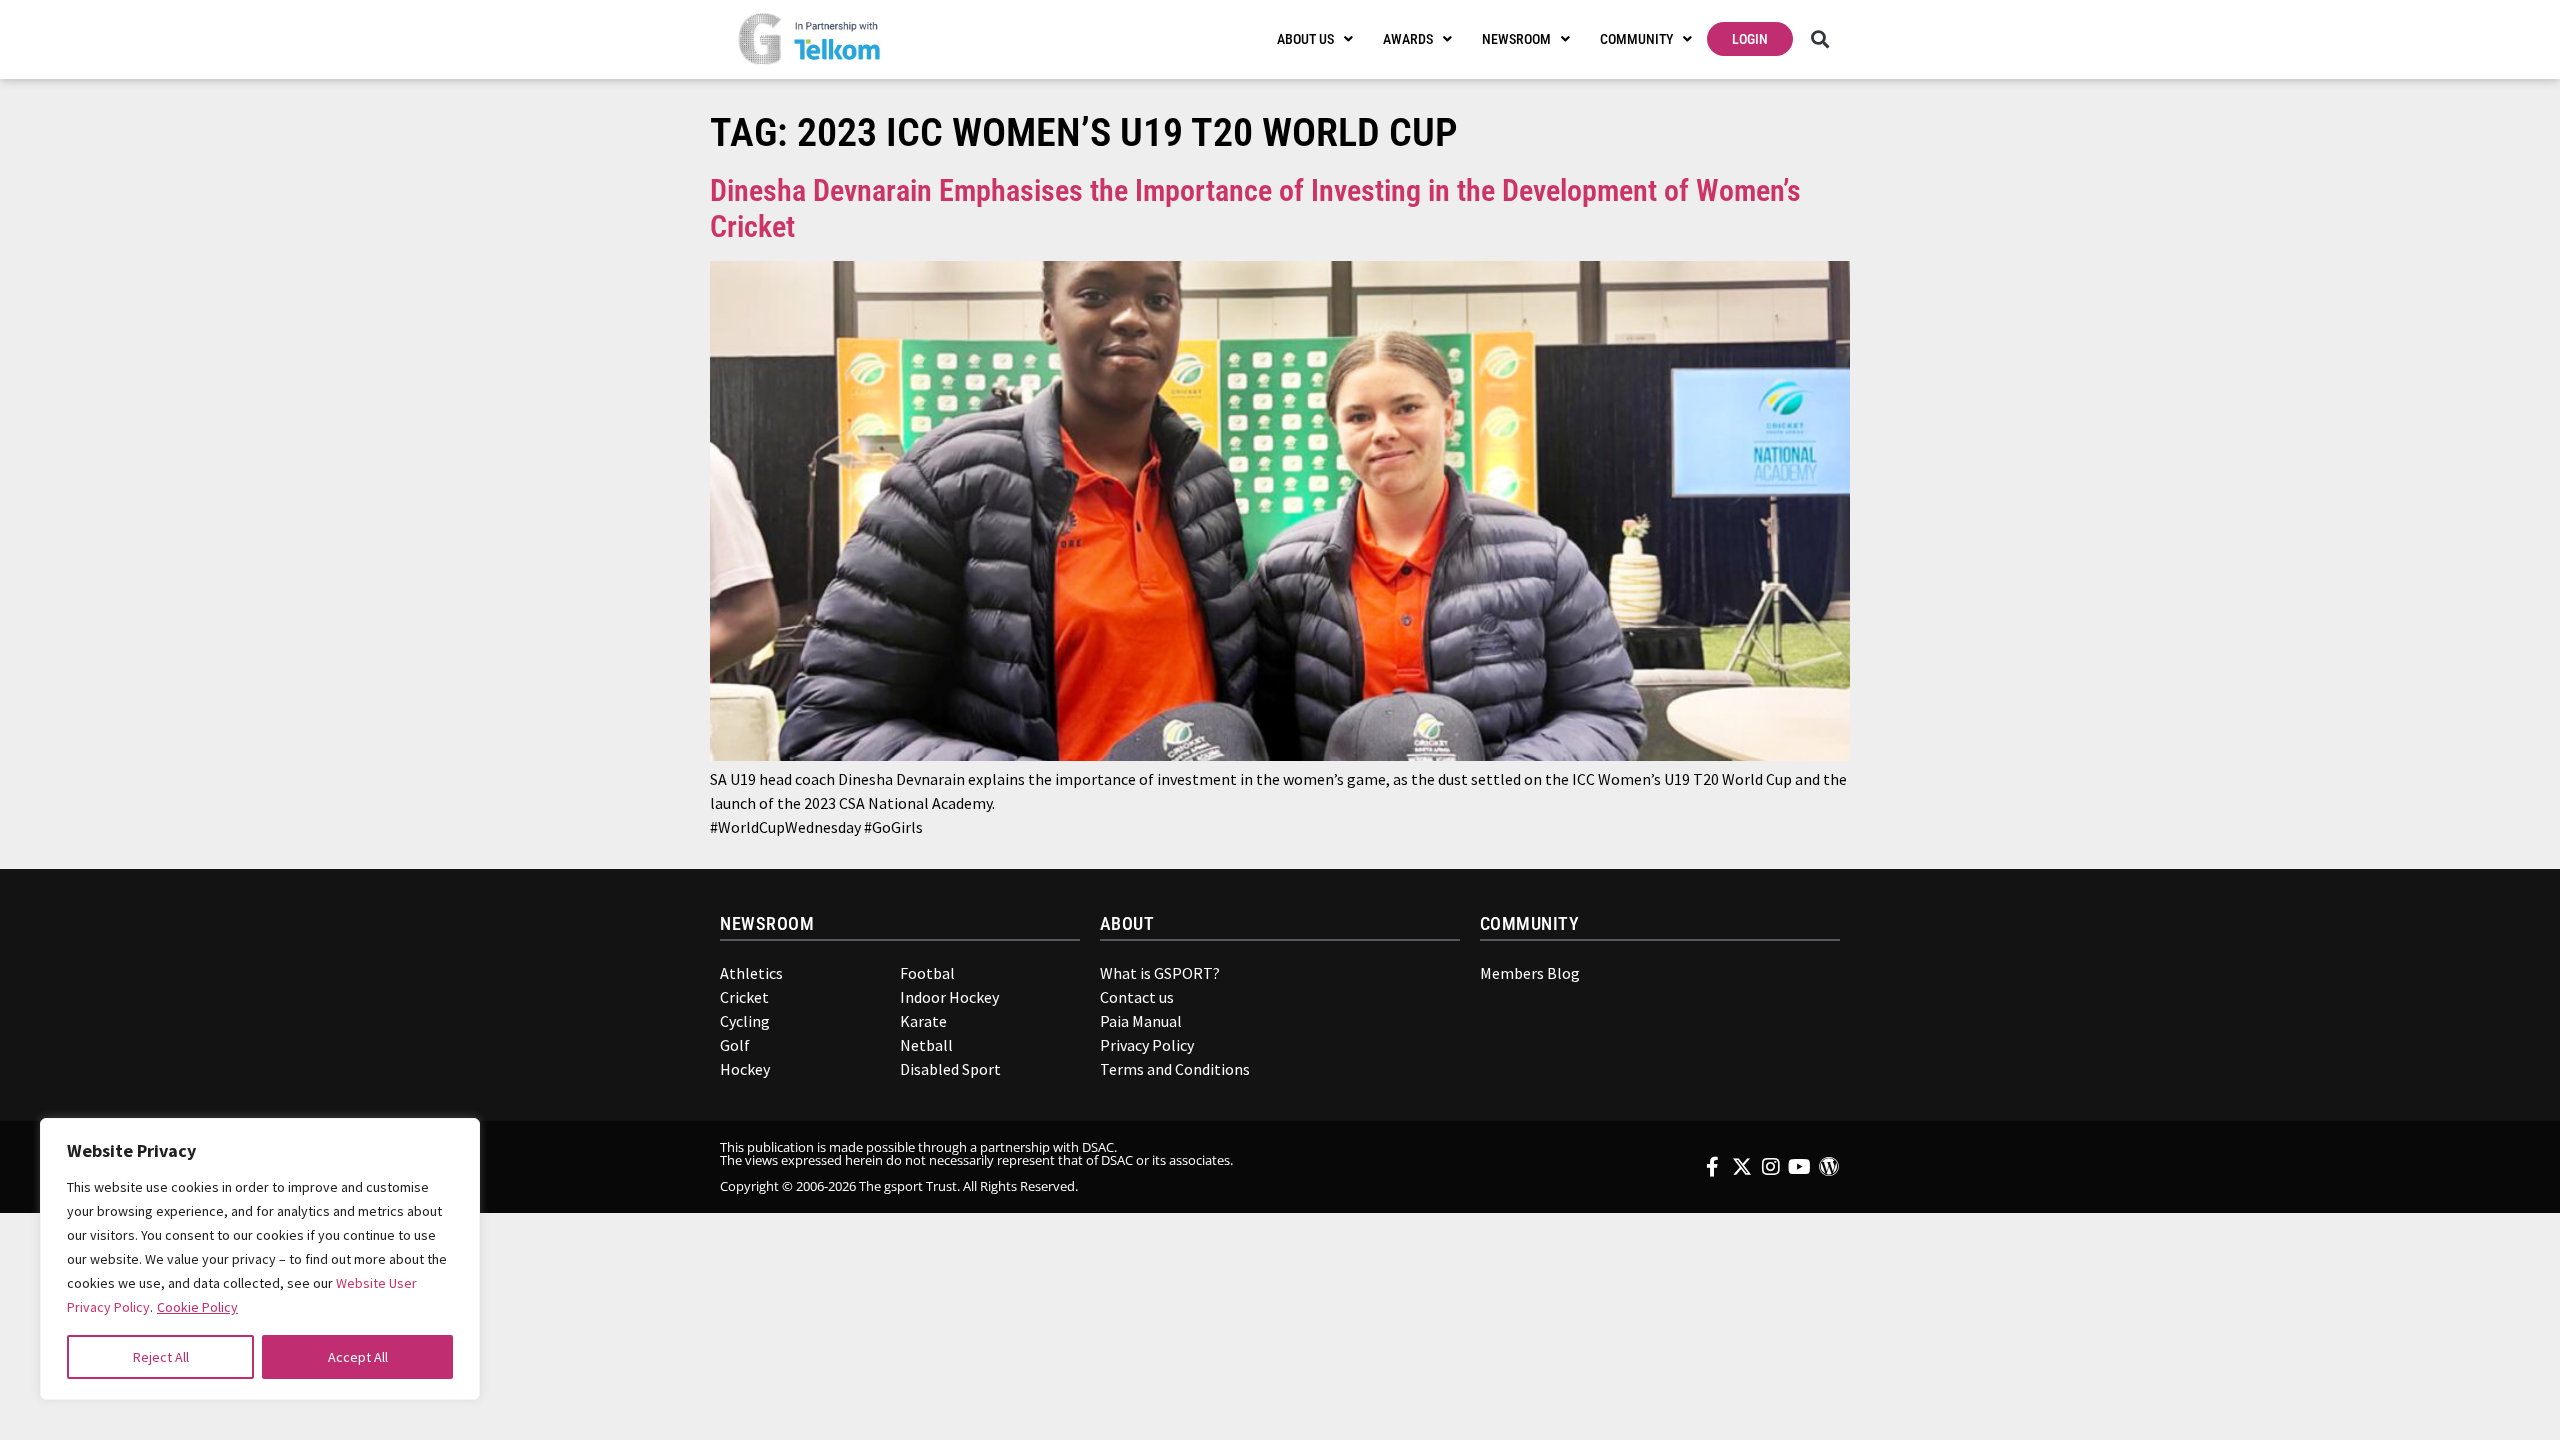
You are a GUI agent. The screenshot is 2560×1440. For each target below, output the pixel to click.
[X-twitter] (1742, 1167)
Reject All (161, 1357)
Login (1750, 39)
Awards (1408, 39)
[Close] (451, 1143)
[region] (260, 1259)
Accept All (358, 1357)
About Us (1305, 39)
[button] (1819, 39)
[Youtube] (1800, 1167)
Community (1636, 39)
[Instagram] (1771, 1167)
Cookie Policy (197, 1307)
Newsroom (1516, 39)
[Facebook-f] (1713, 1167)
